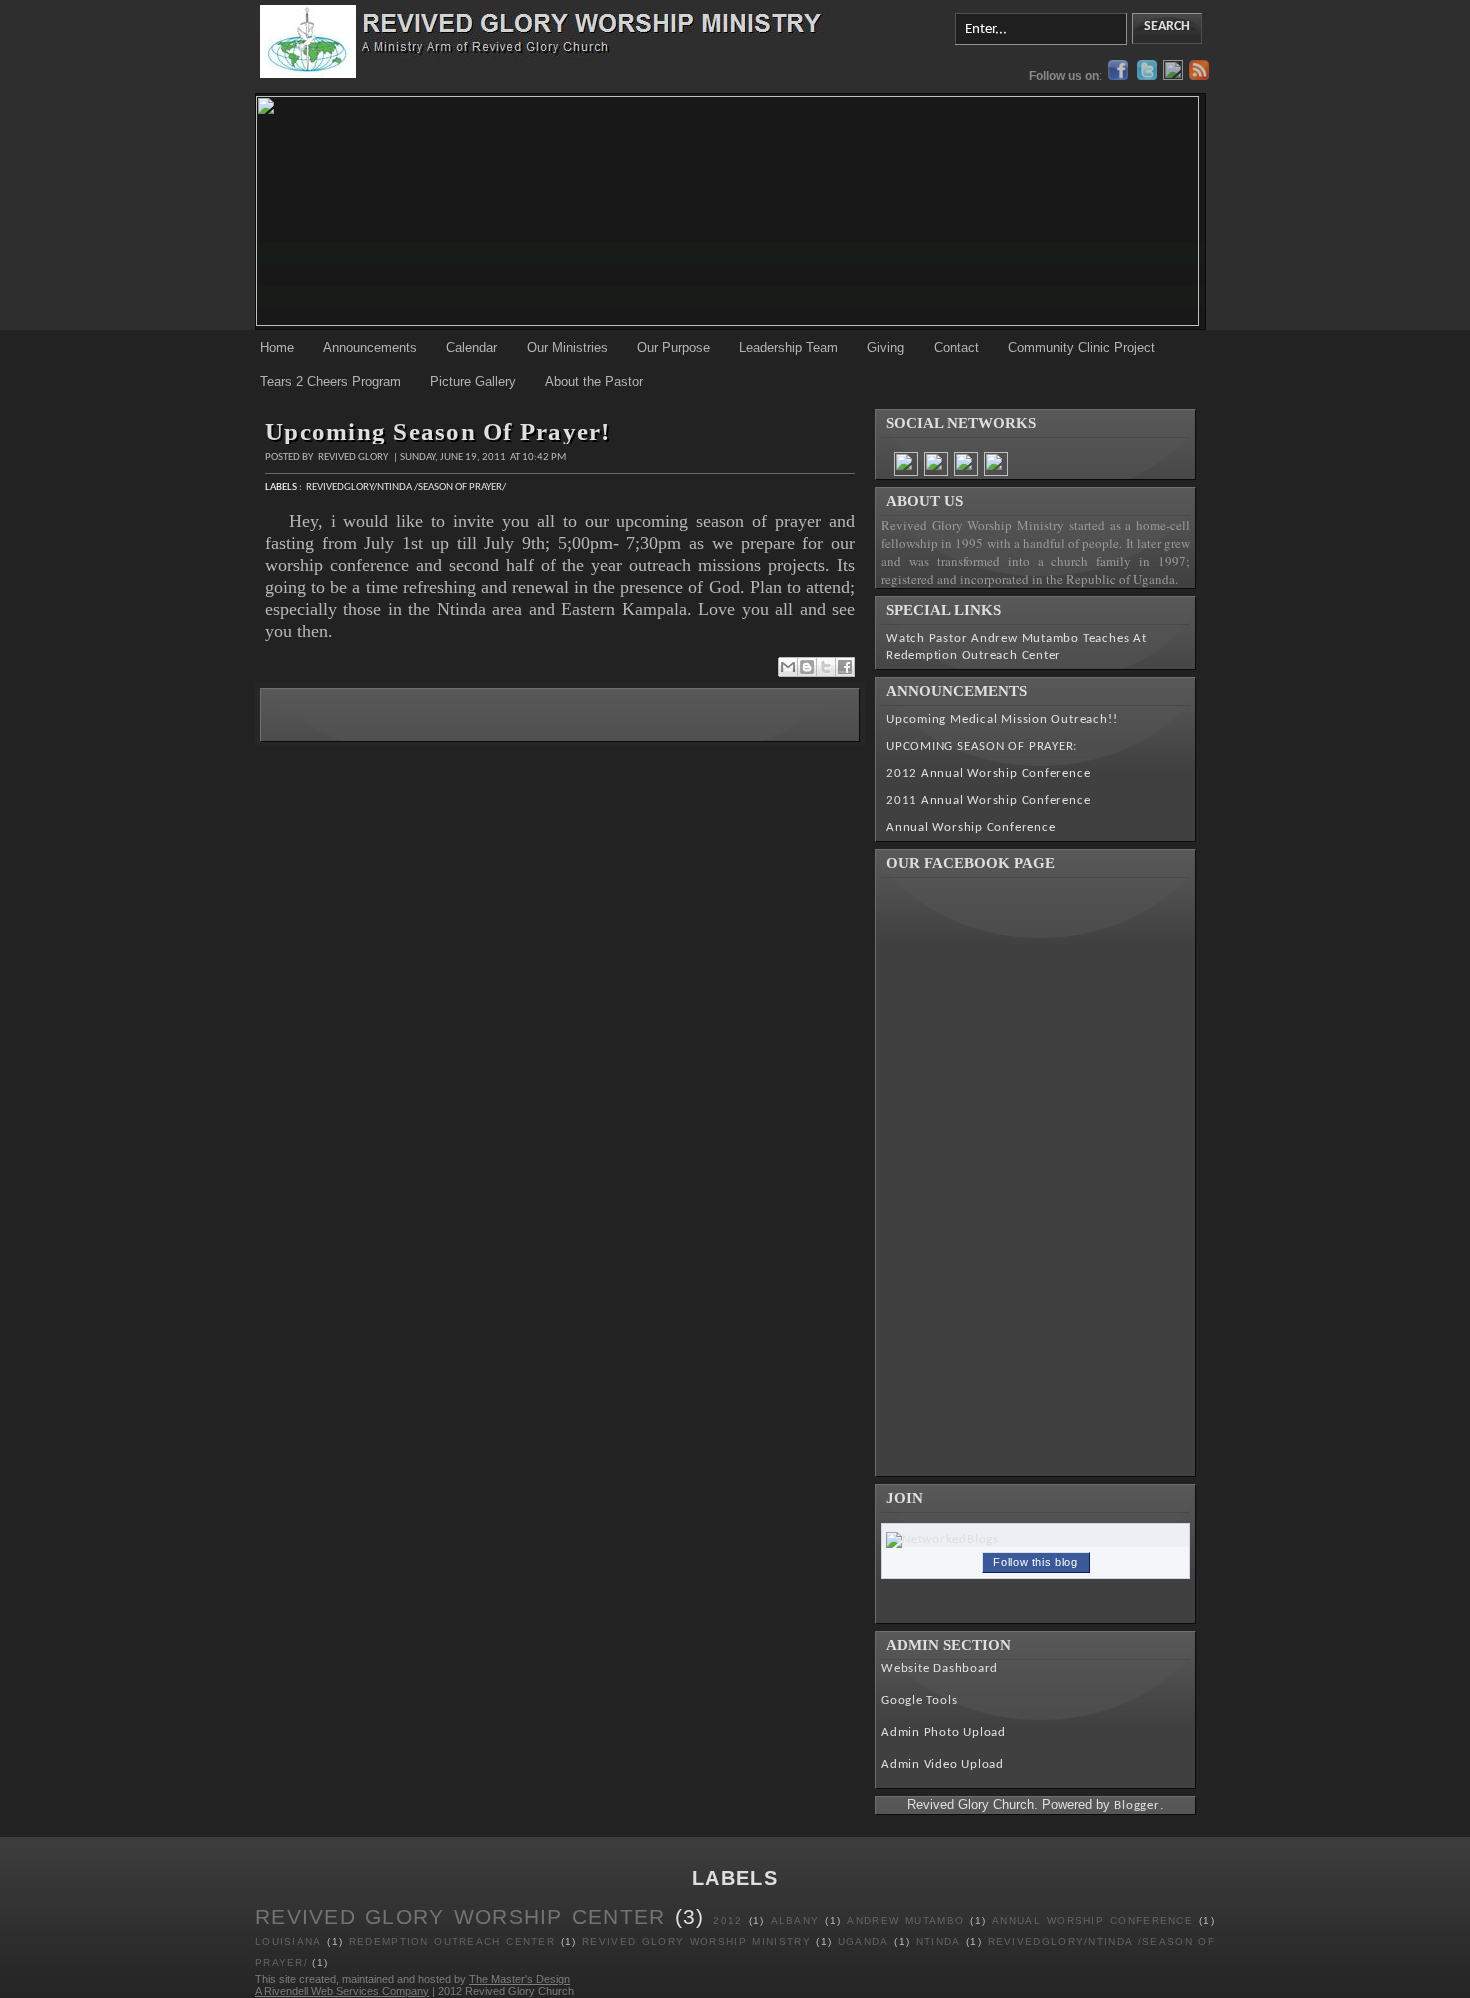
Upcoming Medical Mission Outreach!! (1001, 719)
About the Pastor (594, 381)
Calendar (471, 347)
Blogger (1136, 1805)
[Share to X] (826, 667)
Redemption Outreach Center (452, 1941)
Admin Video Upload (942, 1764)
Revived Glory (354, 457)
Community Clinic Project (1081, 347)
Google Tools (919, 1700)
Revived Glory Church (519, 1991)
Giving (885, 347)
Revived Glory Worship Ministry (696, 1941)
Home (277, 347)
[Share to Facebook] (845, 667)
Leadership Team (788, 347)
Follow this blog (1035, 1562)
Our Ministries (567, 347)
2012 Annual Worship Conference (988, 773)
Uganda (863, 1941)
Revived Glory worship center (460, 1916)
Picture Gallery (473, 381)
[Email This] (788, 667)
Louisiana (288, 1941)
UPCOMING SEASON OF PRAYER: (981, 746)
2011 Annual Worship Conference (988, 800)
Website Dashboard (939, 1668)
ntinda (938, 1941)
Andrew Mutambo (905, 1920)
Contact (956, 347)
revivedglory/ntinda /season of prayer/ (406, 487)
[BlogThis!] (807, 667)
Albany (795, 1920)
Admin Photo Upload (943, 1732)
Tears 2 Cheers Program (330, 381)
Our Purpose (673, 347)
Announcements (370, 347)
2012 (727, 1920)
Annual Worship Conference (971, 827)
